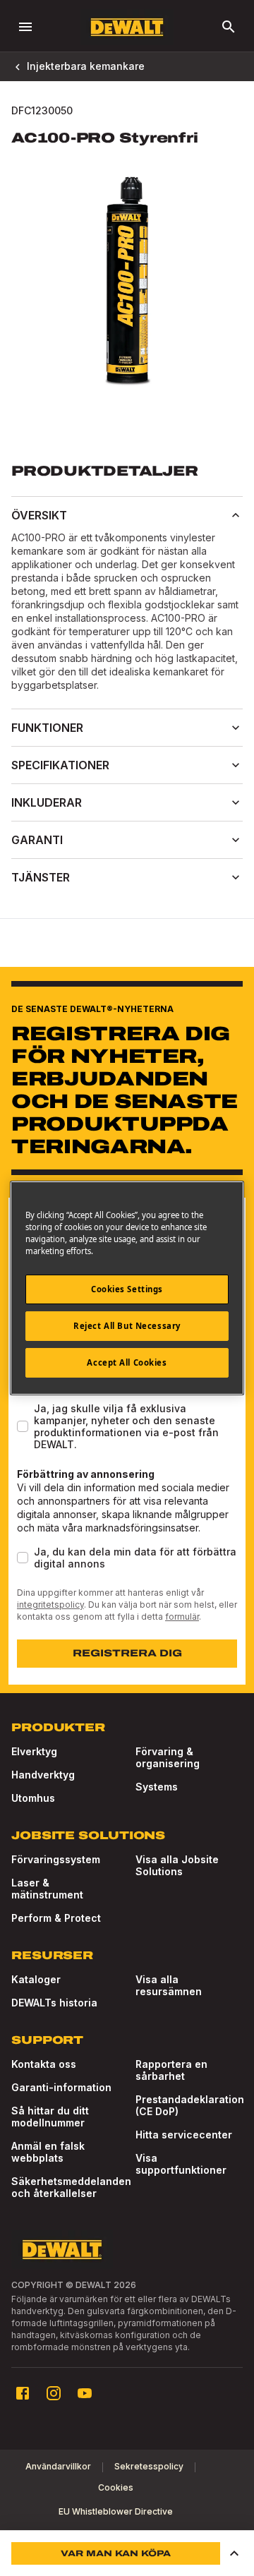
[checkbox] (23, 1426)
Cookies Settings (127, 1289)
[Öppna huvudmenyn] (25, 27)
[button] (234, 2553)
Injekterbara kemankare (86, 66)
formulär (182, 1617)
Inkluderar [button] (47, 802)
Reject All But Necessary (127, 1326)
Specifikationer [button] (60, 765)
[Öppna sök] (229, 27)
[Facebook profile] (23, 2393)
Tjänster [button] (41, 877)
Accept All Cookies (127, 1362)
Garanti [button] (37, 840)
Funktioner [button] (47, 728)
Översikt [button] (39, 515)
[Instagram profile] (54, 2393)
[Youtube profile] (85, 2393)
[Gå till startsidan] (127, 27)
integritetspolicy (50, 1605)
